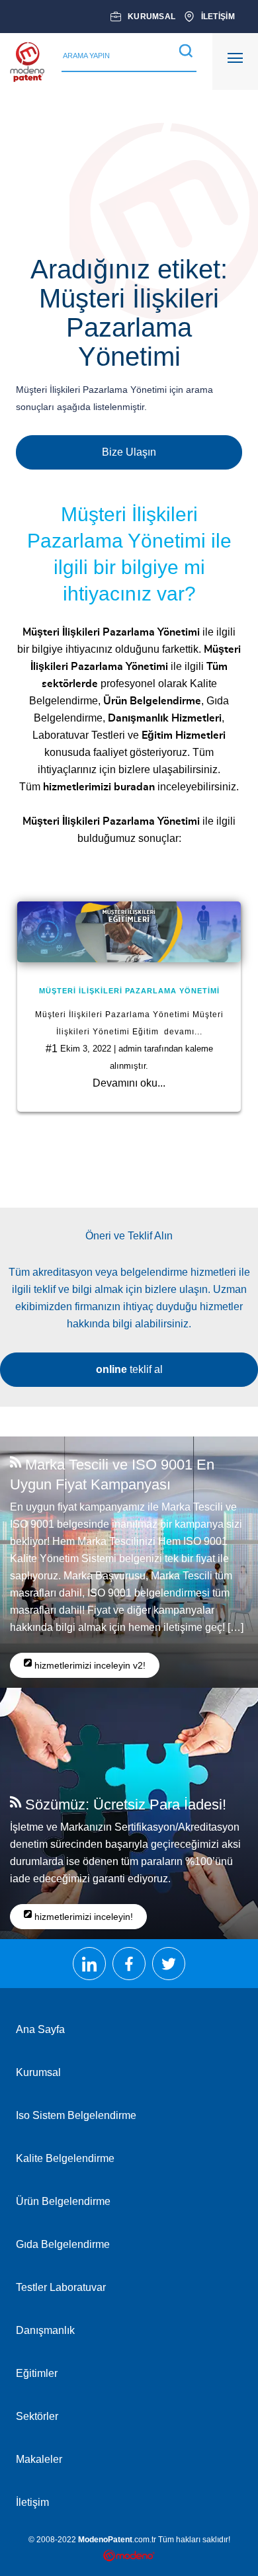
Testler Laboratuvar (61, 2287)
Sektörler (37, 2416)
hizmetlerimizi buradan (99, 787)
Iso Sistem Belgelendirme (76, 2115)
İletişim (32, 2502)
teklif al (129, 1369)
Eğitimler (37, 2373)
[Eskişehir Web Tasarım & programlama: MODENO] (129, 2557)
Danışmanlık (45, 2330)
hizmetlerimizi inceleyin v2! (89, 1665)
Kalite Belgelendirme (65, 2158)
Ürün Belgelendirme (63, 2201)
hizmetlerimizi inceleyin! (82, 1917)
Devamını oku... (129, 1083)
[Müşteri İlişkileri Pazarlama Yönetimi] (129, 932)
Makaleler (39, 2459)
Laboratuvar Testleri (79, 735)
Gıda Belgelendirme (63, 2244)
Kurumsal (38, 2072)
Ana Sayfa (40, 2029)
